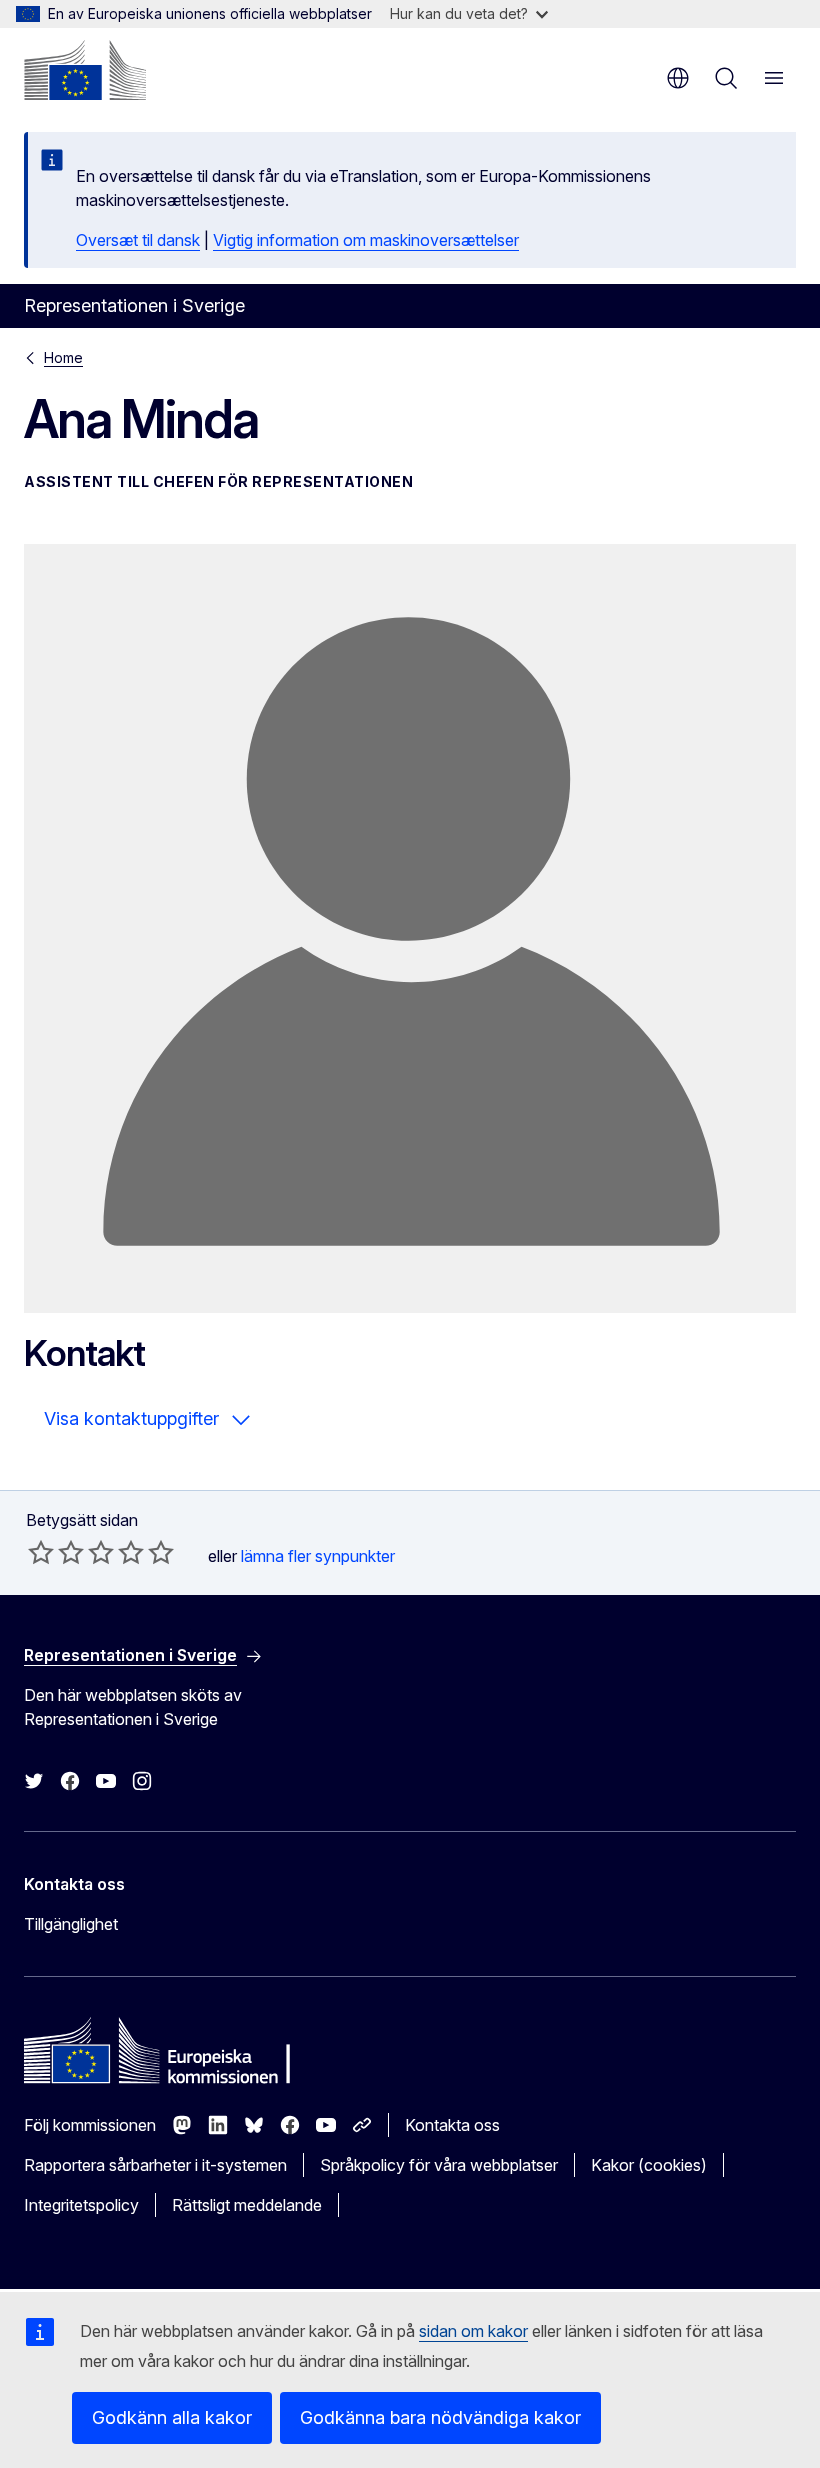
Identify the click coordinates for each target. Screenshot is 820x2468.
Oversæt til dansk (138, 240)
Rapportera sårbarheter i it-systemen (155, 2165)
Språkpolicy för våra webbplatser (439, 2165)
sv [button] (678, 78)
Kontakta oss (452, 2125)
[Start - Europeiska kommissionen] (85, 70)
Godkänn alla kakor (172, 2417)
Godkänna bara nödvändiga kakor (440, 2417)
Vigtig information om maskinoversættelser (366, 240)
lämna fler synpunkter (318, 1556)
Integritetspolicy (81, 2205)
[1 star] (41, 1552)
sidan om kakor (473, 2331)
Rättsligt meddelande (247, 2205)
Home (63, 357)
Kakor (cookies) (649, 2165)
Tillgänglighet (71, 1924)
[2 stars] (56, 1552)
